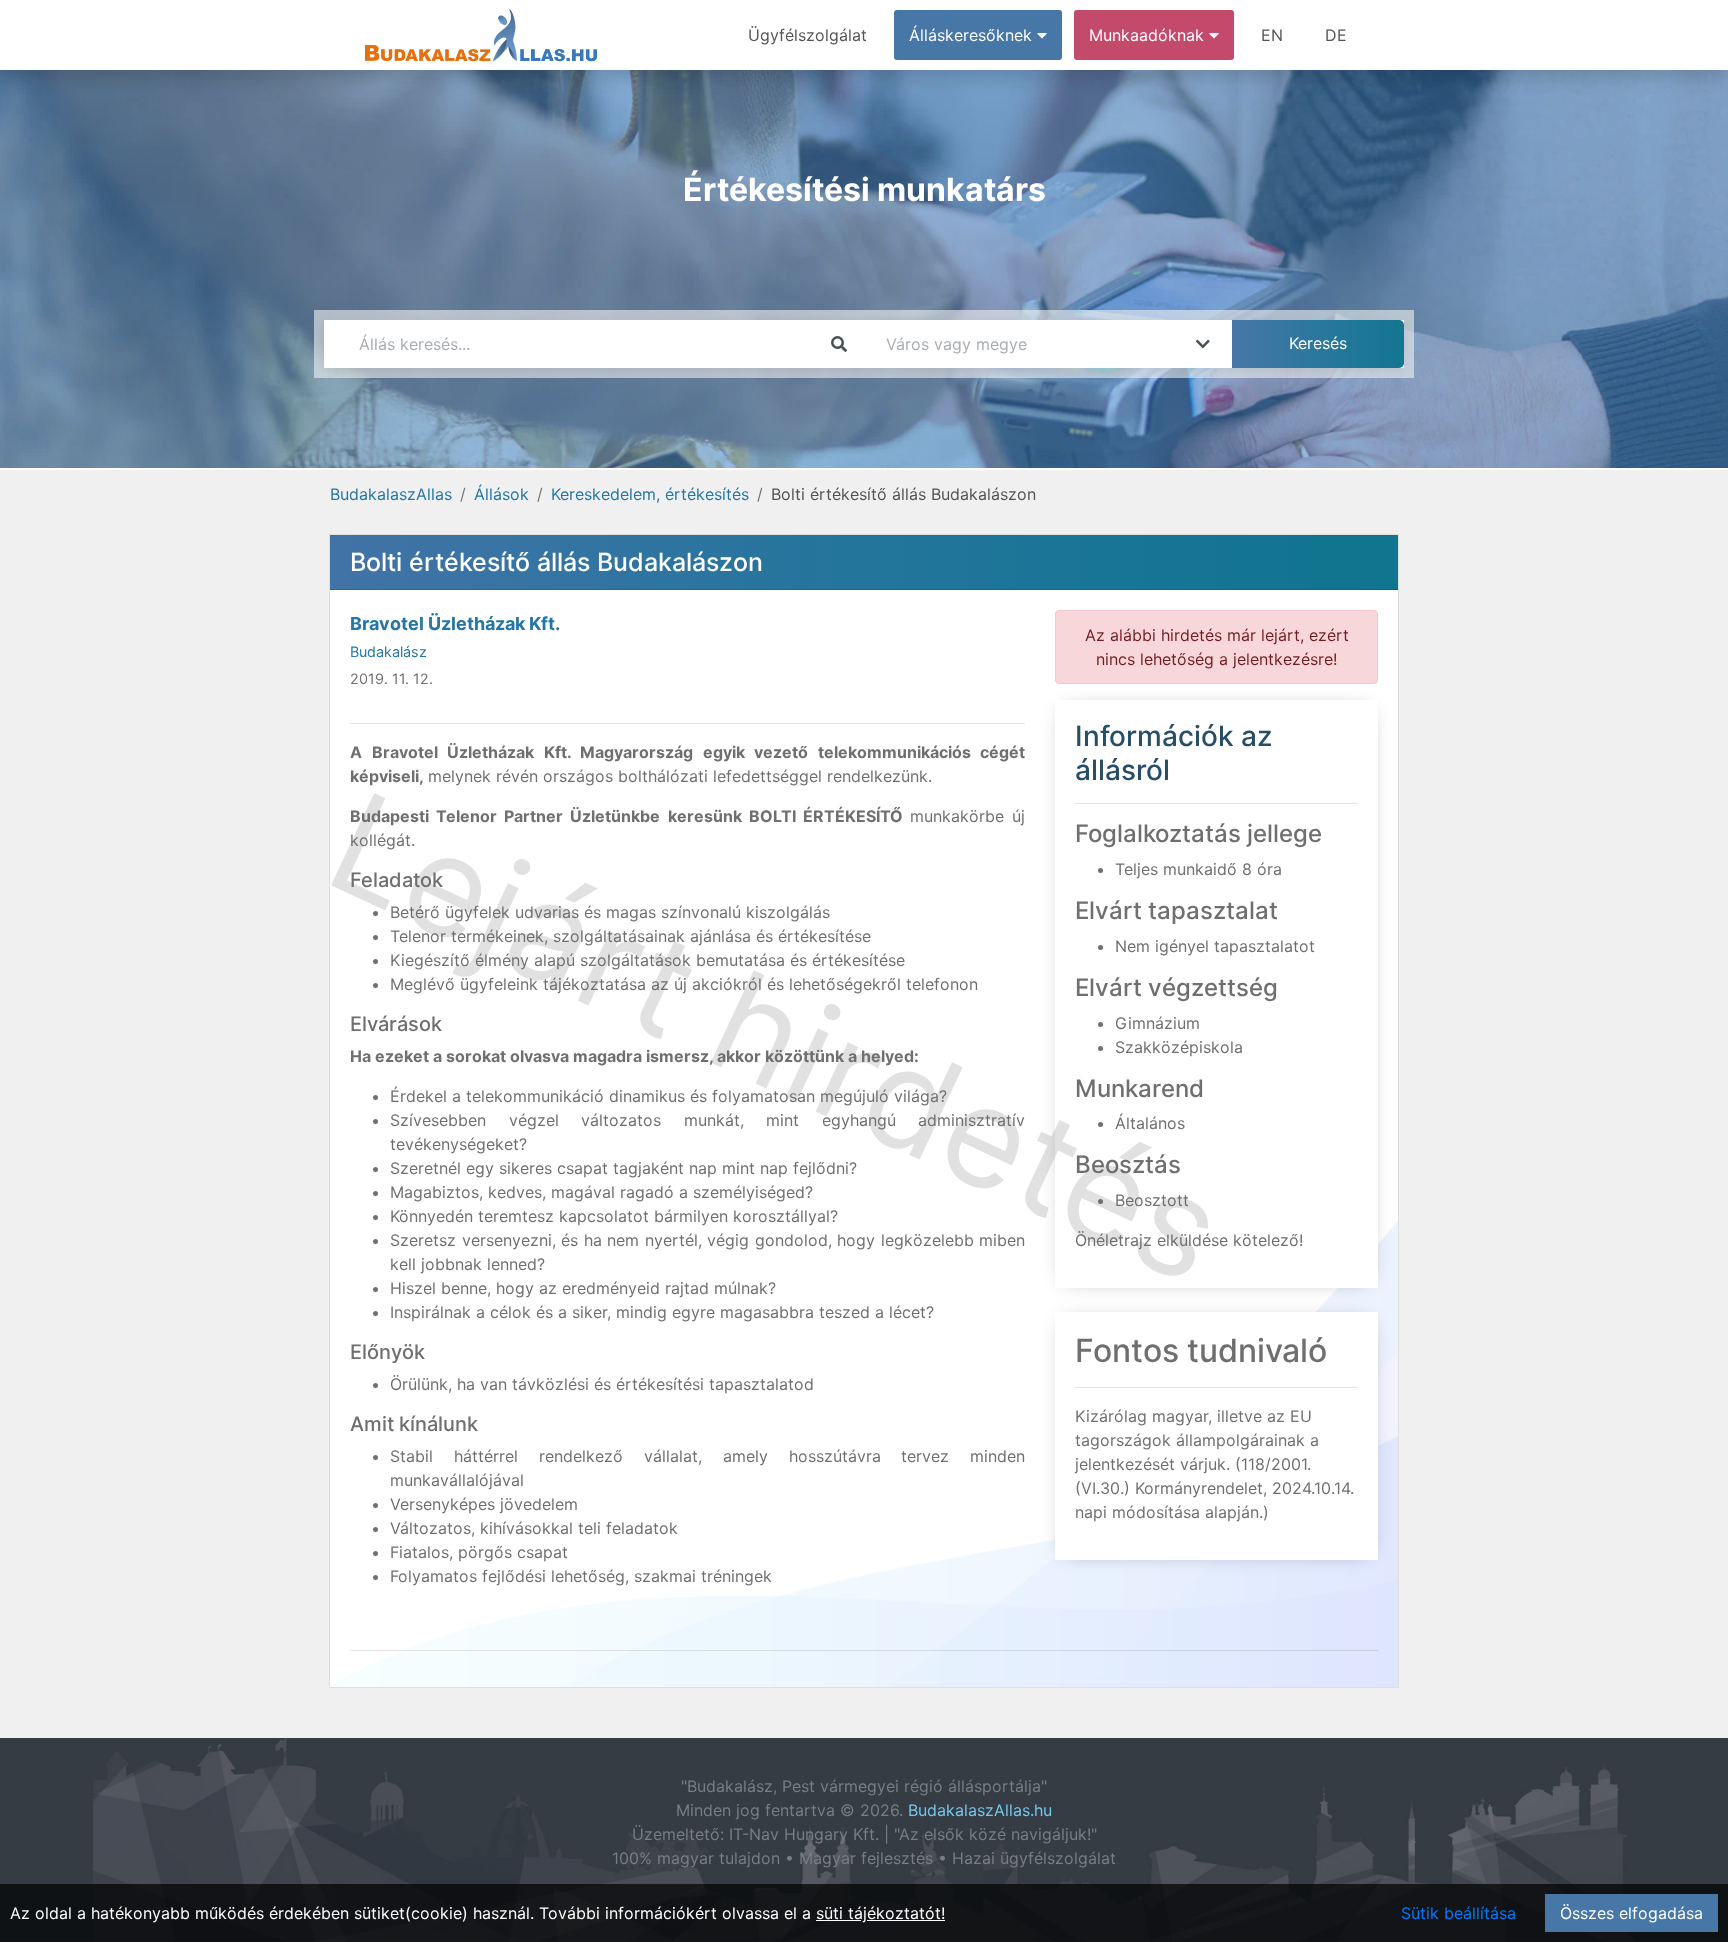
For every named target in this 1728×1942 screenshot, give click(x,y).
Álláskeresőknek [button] (973, 35)
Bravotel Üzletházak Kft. (455, 623)
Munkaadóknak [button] (1149, 35)
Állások (501, 494)
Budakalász (388, 651)
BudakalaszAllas (391, 494)
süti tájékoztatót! (880, 1913)
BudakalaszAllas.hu (980, 1810)
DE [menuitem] (1336, 35)
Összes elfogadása (1631, 1913)
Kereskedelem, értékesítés (650, 494)
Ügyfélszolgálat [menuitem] (807, 35)
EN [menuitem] (1272, 35)
